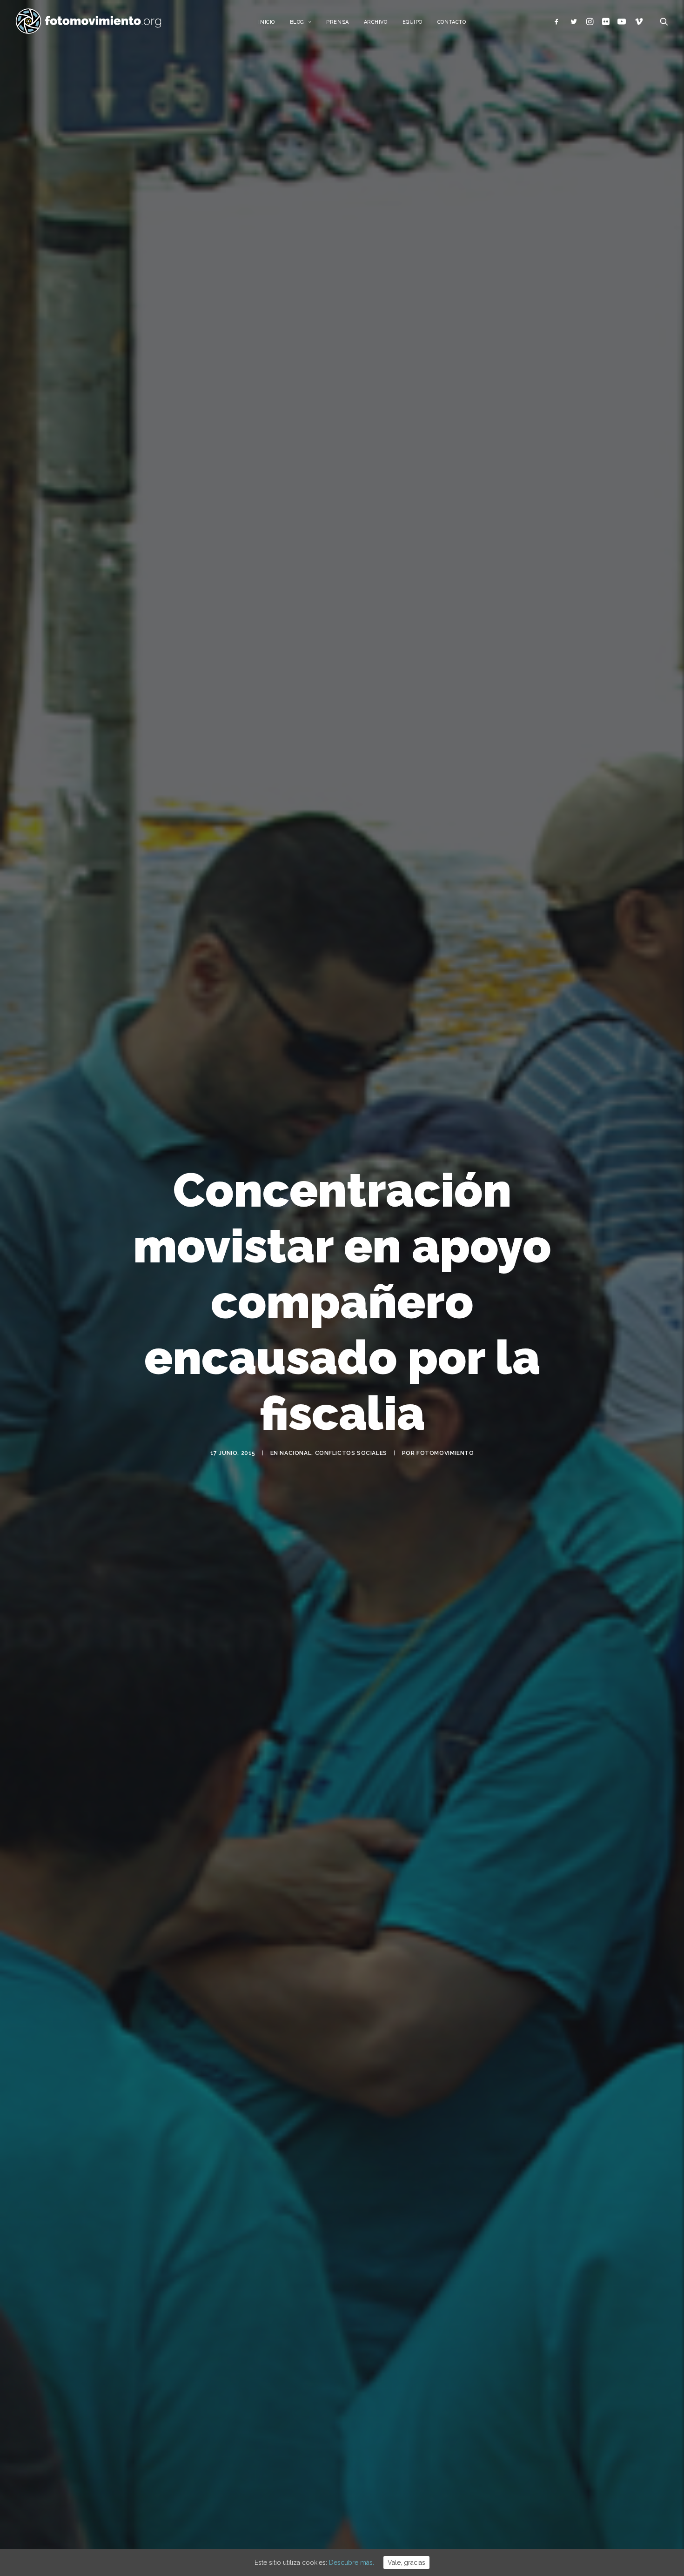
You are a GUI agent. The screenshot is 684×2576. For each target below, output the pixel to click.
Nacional (295, 1453)
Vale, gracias (406, 2563)
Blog (297, 22)
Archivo (376, 22)
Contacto (452, 22)
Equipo (412, 22)
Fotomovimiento (445, 1453)
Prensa (337, 22)
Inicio (266, 22)
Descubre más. (352, 2563)
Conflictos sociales (351, 1453)
